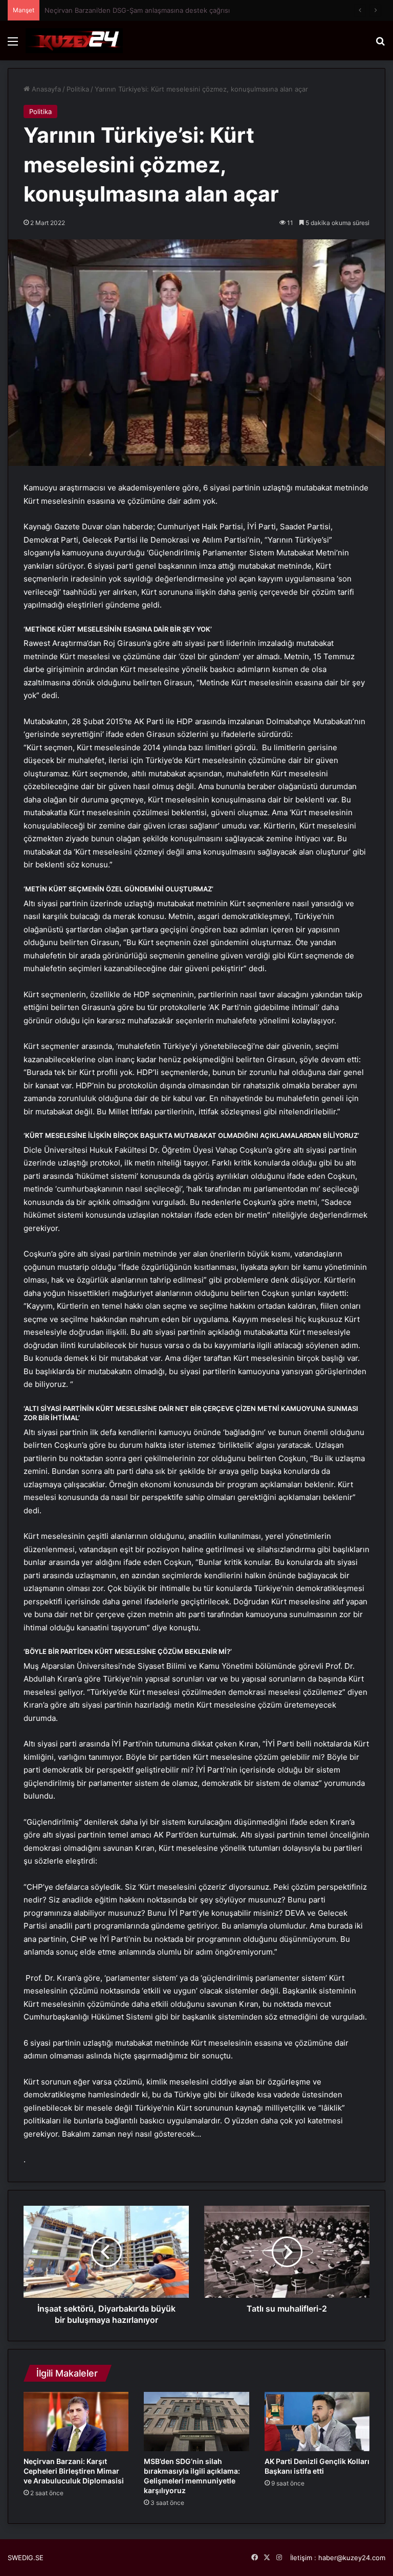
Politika (78, 89)
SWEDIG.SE (26, 2558)
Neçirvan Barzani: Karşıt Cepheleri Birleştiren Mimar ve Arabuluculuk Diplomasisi (74, 2471)
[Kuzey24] (74, 41)
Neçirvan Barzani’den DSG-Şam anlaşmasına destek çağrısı (137, 10)
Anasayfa (45, 89)
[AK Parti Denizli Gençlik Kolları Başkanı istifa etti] (317, 2422)
